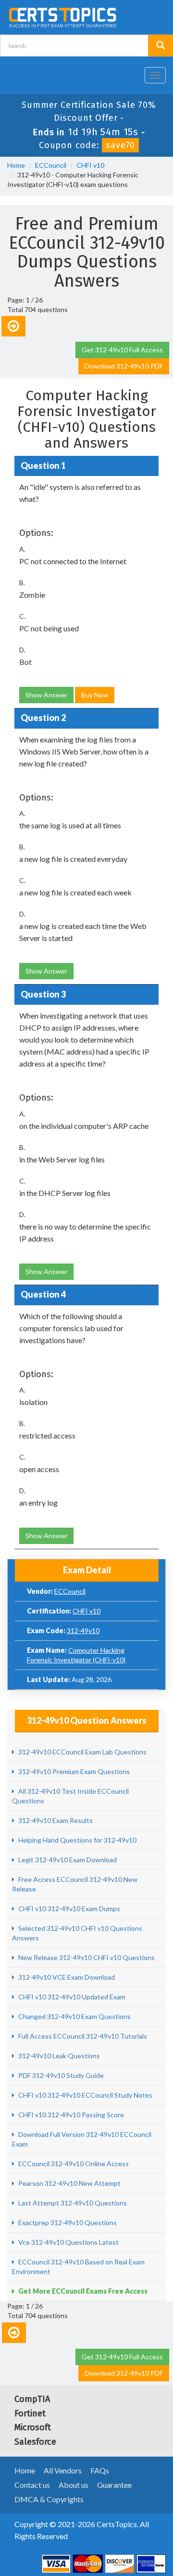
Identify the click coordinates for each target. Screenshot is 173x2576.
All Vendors (63, 2470)
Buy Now (95, 695)
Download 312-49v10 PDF (124, 366)
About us (74, 2485)
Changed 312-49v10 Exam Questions (74, 2016)
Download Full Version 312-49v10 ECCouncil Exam (82, 2139)
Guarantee (114, 2485)
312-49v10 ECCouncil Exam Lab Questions (82, 1752)
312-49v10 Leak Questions (58, 2056)
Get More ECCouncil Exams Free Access (82, 2291)
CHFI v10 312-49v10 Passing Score (70, 2115)
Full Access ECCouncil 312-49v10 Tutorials (82, 2036)
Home (16, 165)
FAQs (100, 2470)
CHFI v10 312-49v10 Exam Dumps (68, 1909)
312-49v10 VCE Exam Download (66, 1977)
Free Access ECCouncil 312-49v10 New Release (75, 1884)
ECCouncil (51, 165)
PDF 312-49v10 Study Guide (60, 2075)
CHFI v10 (90, 165)
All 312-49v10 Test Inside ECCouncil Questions (70, 1796)
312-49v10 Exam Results (55, 1820)
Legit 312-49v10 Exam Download (67, 1860)
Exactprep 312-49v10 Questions (67, 2222)
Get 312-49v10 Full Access (122, 350)
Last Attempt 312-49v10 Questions (72, 2203)
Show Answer (46, 695)
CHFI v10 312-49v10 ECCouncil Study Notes (85, 2095)
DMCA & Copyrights (49, 2499)
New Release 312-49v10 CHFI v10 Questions (86, 1957)
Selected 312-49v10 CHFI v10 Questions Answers (77, 1933)
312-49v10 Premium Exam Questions (73, 1771)
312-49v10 (83, 1630)
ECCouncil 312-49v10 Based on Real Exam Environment (78, 2267)
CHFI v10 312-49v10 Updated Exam (71, 1997)
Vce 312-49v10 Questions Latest (68, 2242)
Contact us (32, 2485)
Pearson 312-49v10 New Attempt (69, 2183)
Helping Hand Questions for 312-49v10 (77, 1840)
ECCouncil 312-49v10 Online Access (73, 2164)
